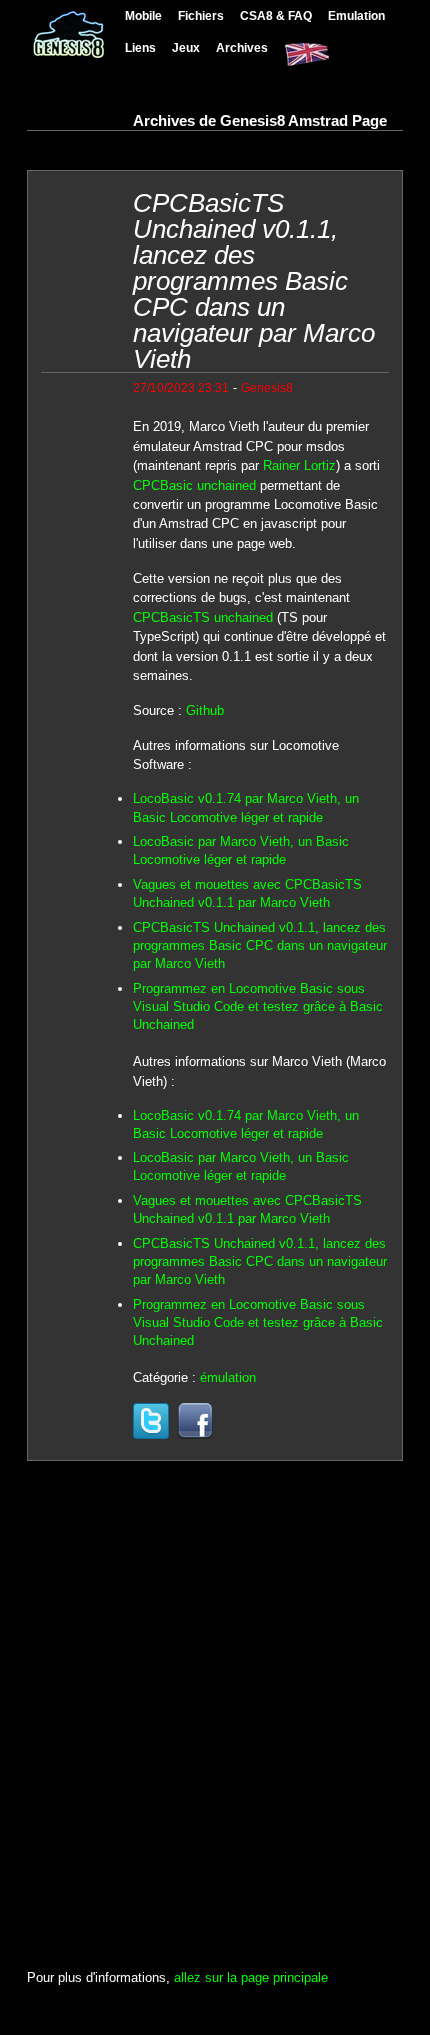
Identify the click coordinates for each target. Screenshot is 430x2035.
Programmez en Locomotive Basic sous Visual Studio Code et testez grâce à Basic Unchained (258, 1006)
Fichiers (201, 15)
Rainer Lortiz (299, 465)
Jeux (186, 47)
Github (205, 710)
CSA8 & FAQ (276, 15)
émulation (228, 1377)
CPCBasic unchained (194, 485)
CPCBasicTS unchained (203, 617)
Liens (140, 47)
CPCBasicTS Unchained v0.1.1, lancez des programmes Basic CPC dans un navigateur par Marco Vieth (260, 945)
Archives (242, 47)
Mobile (143, 15)
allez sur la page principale (251, 1977)
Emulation (356, 15)
